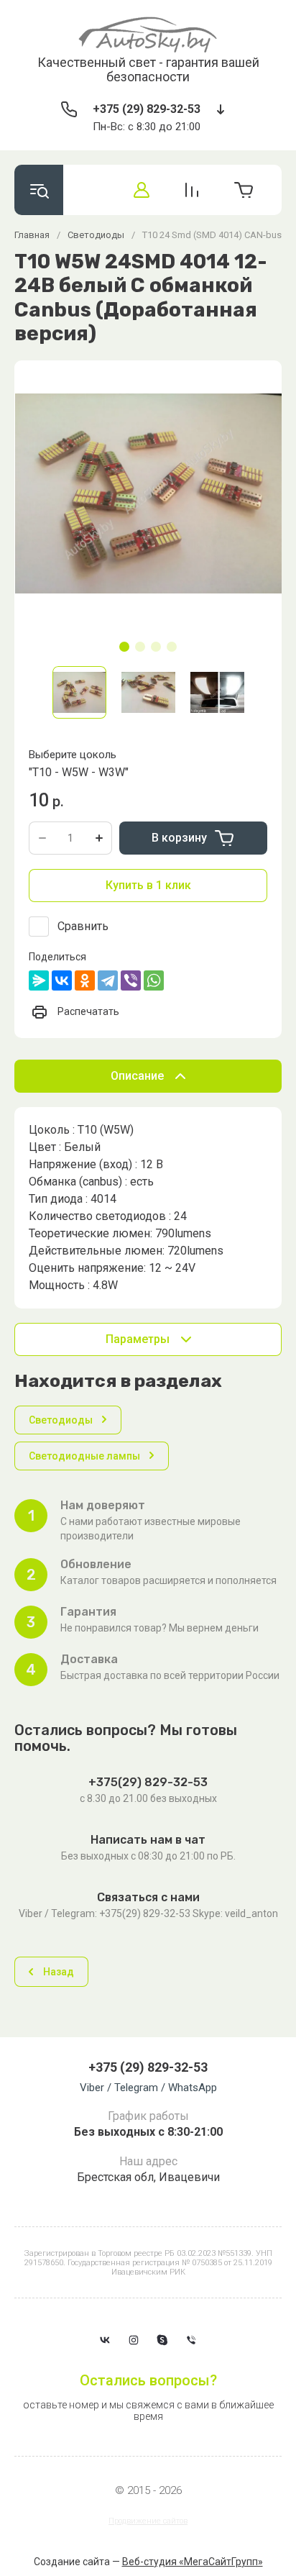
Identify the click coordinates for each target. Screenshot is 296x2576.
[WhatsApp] (154, 980)
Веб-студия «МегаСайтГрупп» (193, 2562)
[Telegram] (108, 980)
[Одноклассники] (85, 980)
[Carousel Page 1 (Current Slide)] (124, 647)
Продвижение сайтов (148, 2521)
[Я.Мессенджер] (39, 980)
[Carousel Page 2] (140, 647)
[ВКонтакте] (62, 980)
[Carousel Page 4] (172, 647)
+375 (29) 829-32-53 (147, 109)
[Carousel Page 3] (156, 647)
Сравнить (83, 926)
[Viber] (131, 980)
